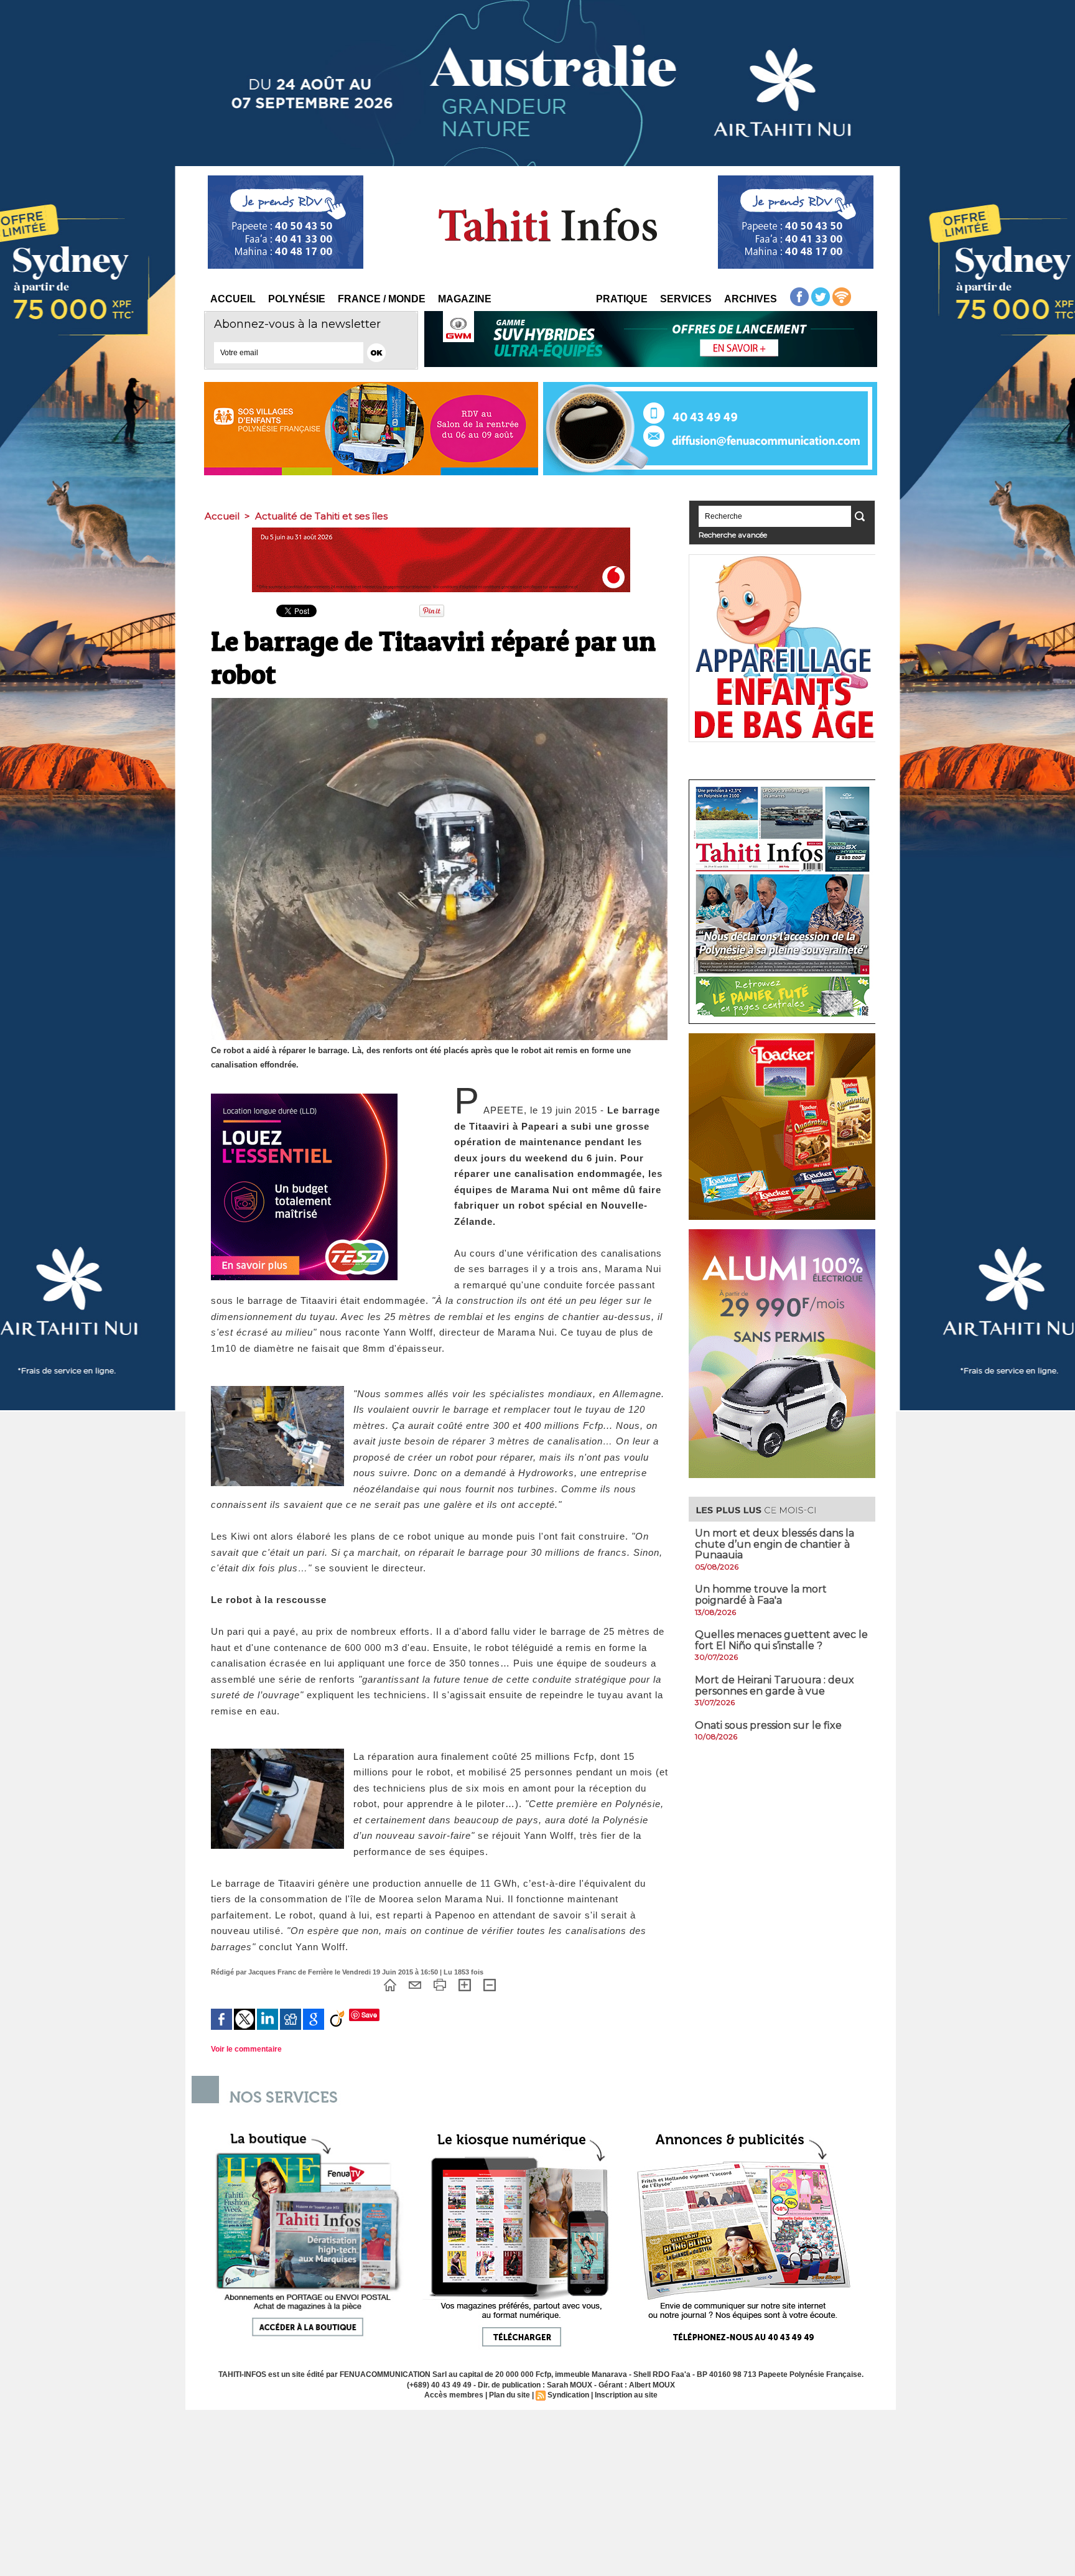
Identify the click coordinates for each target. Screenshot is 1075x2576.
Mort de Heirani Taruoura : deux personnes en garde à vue (775, 1686)
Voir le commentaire (246, 2049)
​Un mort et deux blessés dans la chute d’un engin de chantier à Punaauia (775, 1544)
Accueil (233, 299)
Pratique (622, 299)
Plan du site (510, 2395)
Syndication (568, 2395)
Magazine (465, 299)
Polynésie (297, 299)
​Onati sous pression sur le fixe (768, 1725)
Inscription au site (626, 2395)
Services (686, 299)
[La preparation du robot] (277, 1390)
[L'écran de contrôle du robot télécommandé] (277, 1752)
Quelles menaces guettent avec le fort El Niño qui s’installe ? (781, 1640)
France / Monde (382, 299)
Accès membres (454, 2395)
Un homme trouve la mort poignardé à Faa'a (761, 1595)
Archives (751, 299)
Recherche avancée (733, 535)
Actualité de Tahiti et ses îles (321, 516)
